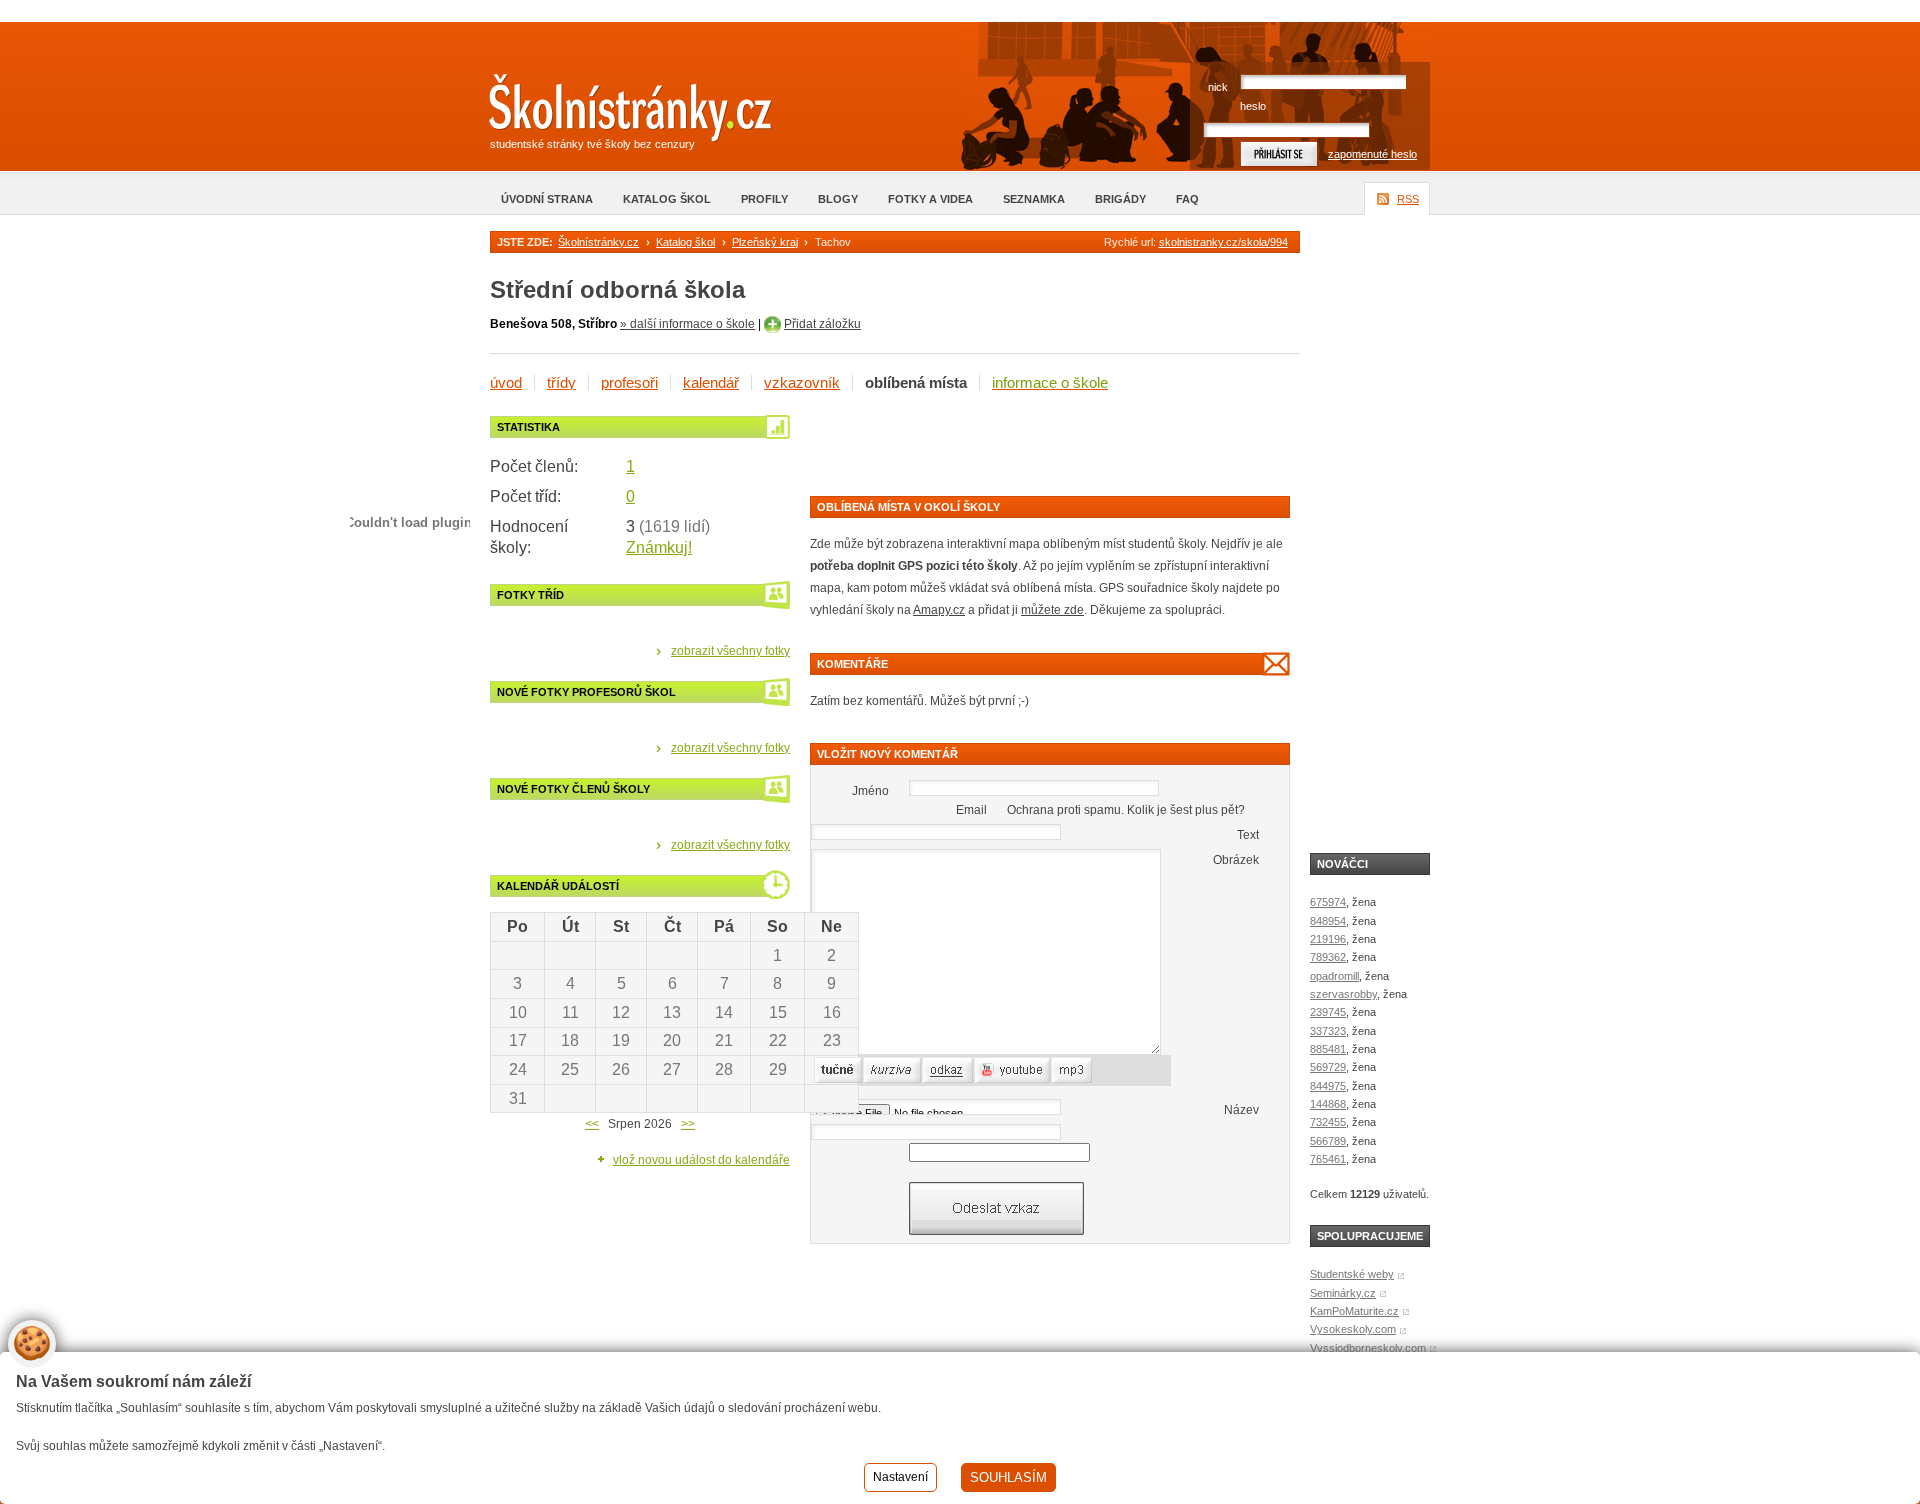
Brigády (1120, 199)
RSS (1408, 199)
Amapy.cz (939, 610)
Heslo (1253, 106)
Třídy (561, 382)
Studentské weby (1352, 1274)
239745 (1328, 1012)
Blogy (838, 199)
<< (592, 1124)
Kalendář (711, 382)
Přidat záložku (822, 324)
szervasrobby (1343, 994)
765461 (1328, 1159)
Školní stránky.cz (615, 113)
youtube (996, 1070)
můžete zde (1052, 610)
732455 (1328, 1122)
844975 (1328, 1086)
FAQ (1187, 199)
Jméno (870, 791)
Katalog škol (667, 199)
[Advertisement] (1044, 446)
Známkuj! (659, 547)
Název (1241, 1110)
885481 (1328, 1049)
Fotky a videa (930, 199)
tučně (829, 1070)
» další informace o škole (687, 324)
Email (971, 810)
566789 (1328, 1141)
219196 (1328, 939)
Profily (764, 199)
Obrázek (1236, 860)
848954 (1328, 921)
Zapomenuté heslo (1372, 154)
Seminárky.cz (1343, 1293)
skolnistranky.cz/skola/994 (1223, 242)
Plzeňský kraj (765, 242)
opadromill (1334, 976)
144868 (1328, 1104)
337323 (1328, 1031)
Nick (1218, 87)
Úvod (506, 382)
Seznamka (1034, 199)
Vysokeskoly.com (1353, 1329)
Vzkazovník (802, 382)
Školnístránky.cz (598, 242)
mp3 (1063, 1070)
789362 (1328, 957)
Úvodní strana (547, 199)
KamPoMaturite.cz (1354, 1311)
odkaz (938, 1070)
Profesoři (629, 382)
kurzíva (882, 1070)
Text (1248, 835)
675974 (1328, 902)
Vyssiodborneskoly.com (1368, 1348)
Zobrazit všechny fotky (730, 651)
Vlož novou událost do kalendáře (701, 1160)
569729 (1328, 1067)
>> (688, 1124)
